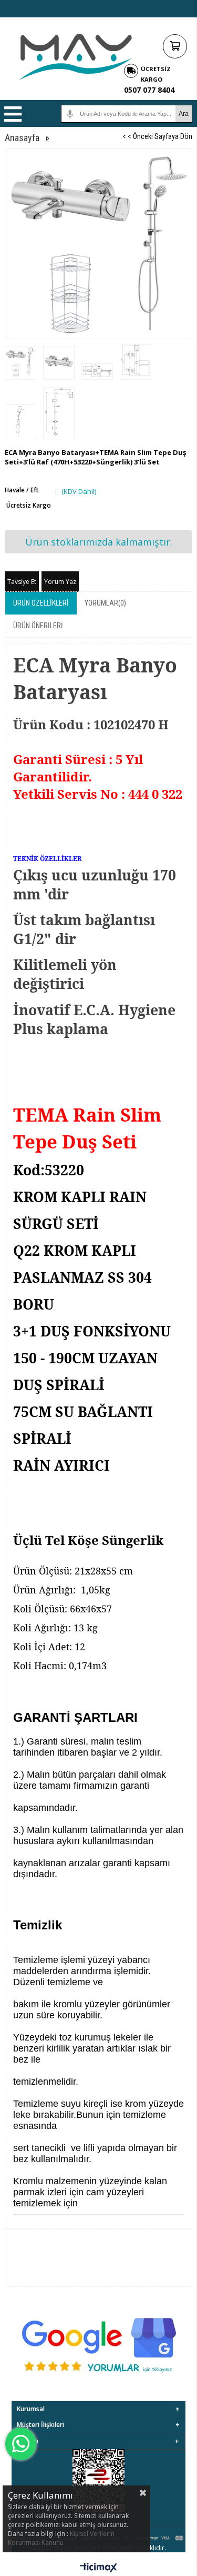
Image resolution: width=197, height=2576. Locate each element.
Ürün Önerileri (38, 626)
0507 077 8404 (149, 90)
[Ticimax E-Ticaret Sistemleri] (98, 2568)
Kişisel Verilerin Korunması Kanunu (61, 2538)
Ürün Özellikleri (41, 603)
